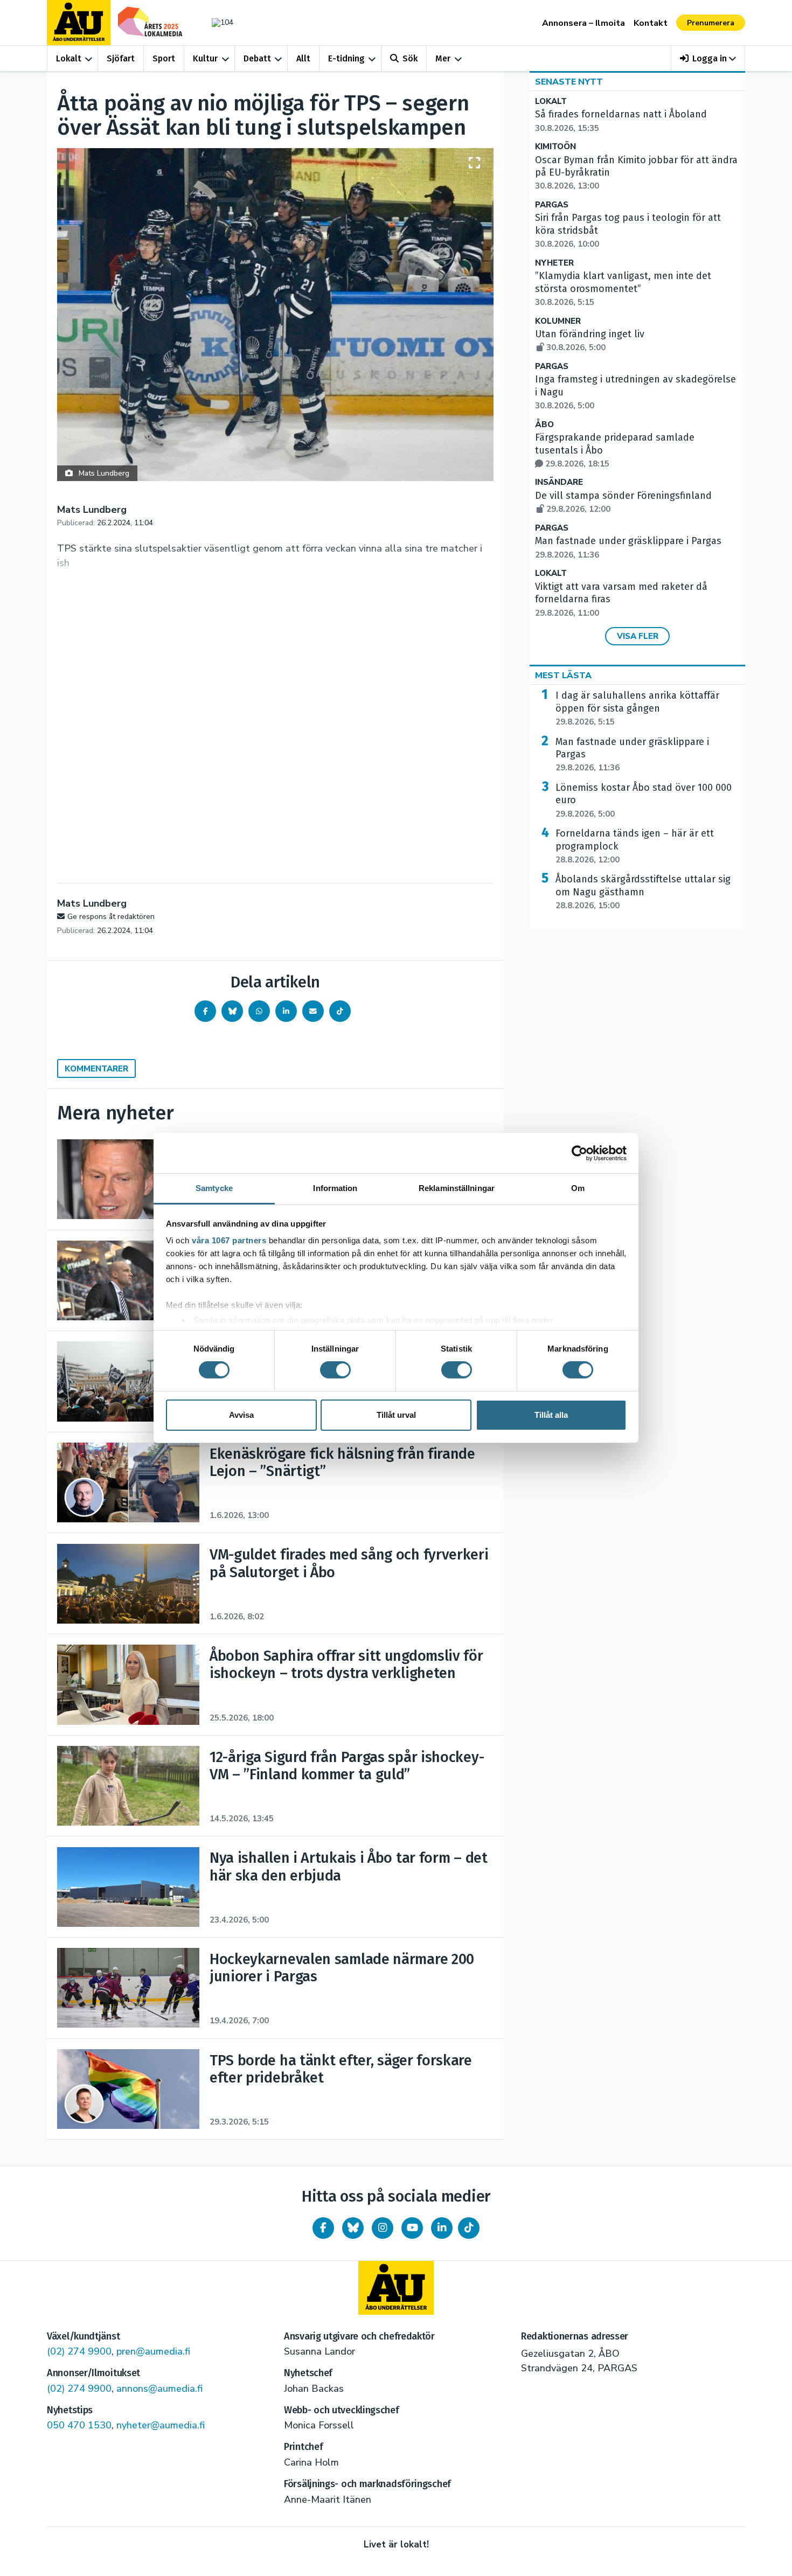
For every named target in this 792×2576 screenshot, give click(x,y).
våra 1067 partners (229, 1240)
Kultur (205, 58)
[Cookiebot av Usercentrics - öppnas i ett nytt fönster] (579, 1153)
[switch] (335, 1370)
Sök (410, 58)
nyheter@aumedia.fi (161, 2425)
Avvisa (241, 1415)
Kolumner (558, 321)
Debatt (257, 58)
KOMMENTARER (96, 1069)
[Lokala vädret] (217, 22)
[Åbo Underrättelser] (396, 2288)
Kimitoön (555, 147)
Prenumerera (711, 23)
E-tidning (346, 58)
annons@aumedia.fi (159, 2389)
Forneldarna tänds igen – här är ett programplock (635, 846)
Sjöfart (121, 58)
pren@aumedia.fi (153, 2351)
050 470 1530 (79, 2425)
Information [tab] (335, 1188)
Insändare (559, 482)
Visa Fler (638, 636)
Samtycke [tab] (214, 1188)
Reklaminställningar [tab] (457, 1188)
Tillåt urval (396, 1415)
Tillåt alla (551, 1415)
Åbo (544, 425)
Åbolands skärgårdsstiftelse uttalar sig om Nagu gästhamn (643, 892)
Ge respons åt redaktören (111, 917)
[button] (708, 58)
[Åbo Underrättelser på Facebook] (323, 2228)
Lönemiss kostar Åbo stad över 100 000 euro (644, 800)
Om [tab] (578, 1188)
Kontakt (651, 23)
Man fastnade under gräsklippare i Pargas (632, 755)
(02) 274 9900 (79, 2351)
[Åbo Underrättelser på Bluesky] (353, 2228)
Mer (443, 58)
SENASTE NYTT (569, 82)
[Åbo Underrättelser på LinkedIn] (442, 2228)
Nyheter (554, 263)
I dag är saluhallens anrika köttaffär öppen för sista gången (637, 708)
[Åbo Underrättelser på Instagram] (383, 2228)
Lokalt (69, 58)
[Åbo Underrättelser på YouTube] (412, 2228)
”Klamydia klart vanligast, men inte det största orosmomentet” (623, 289)
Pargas (552, 205)
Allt (303, 58)
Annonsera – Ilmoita (583, 23)
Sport (164, 58)
